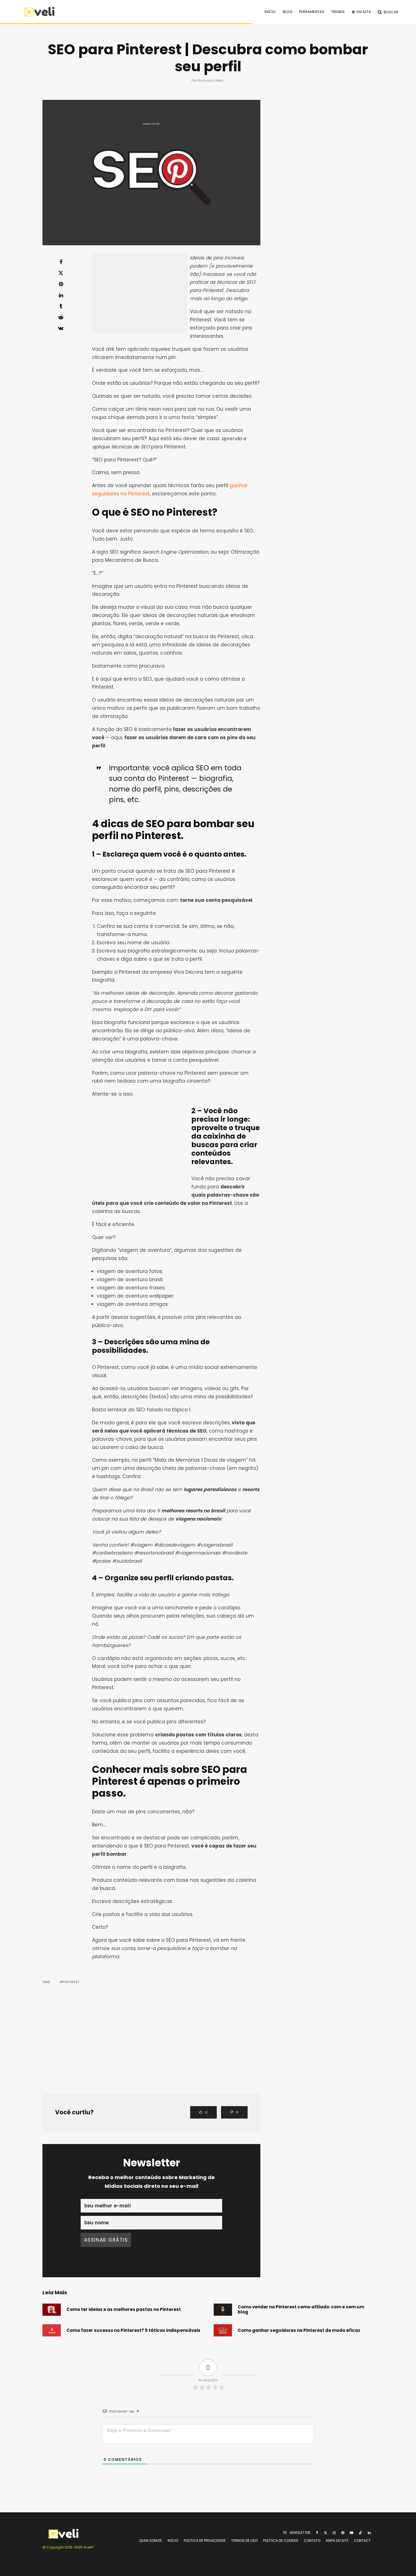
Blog (288, 12)
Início (270, 12)
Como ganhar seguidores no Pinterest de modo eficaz (299, 2330)
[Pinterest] (343, 2533)
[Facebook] (317, 2533)
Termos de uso (244, 2540)
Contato (312, 2540)
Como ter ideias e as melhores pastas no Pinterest (124, 2310)
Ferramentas (312, 12)
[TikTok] (361, 2533)
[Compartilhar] (61, 262)
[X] (325, 2533)
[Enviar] (61, 317)
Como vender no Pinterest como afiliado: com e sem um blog (301, 2310)
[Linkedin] (369, 2533)
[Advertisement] (140, 293)
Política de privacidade (205, 2540)
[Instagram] (334, 2533)
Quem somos (151, 2540)
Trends (338, 12)
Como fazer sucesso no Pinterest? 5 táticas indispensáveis (133, 2330)
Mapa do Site (337, 2540)
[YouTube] (351, 2533)
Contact (362, 2540)
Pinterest (71, 1982)
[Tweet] (61, 273)
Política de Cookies (281, 2540)
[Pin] (61, 284)
